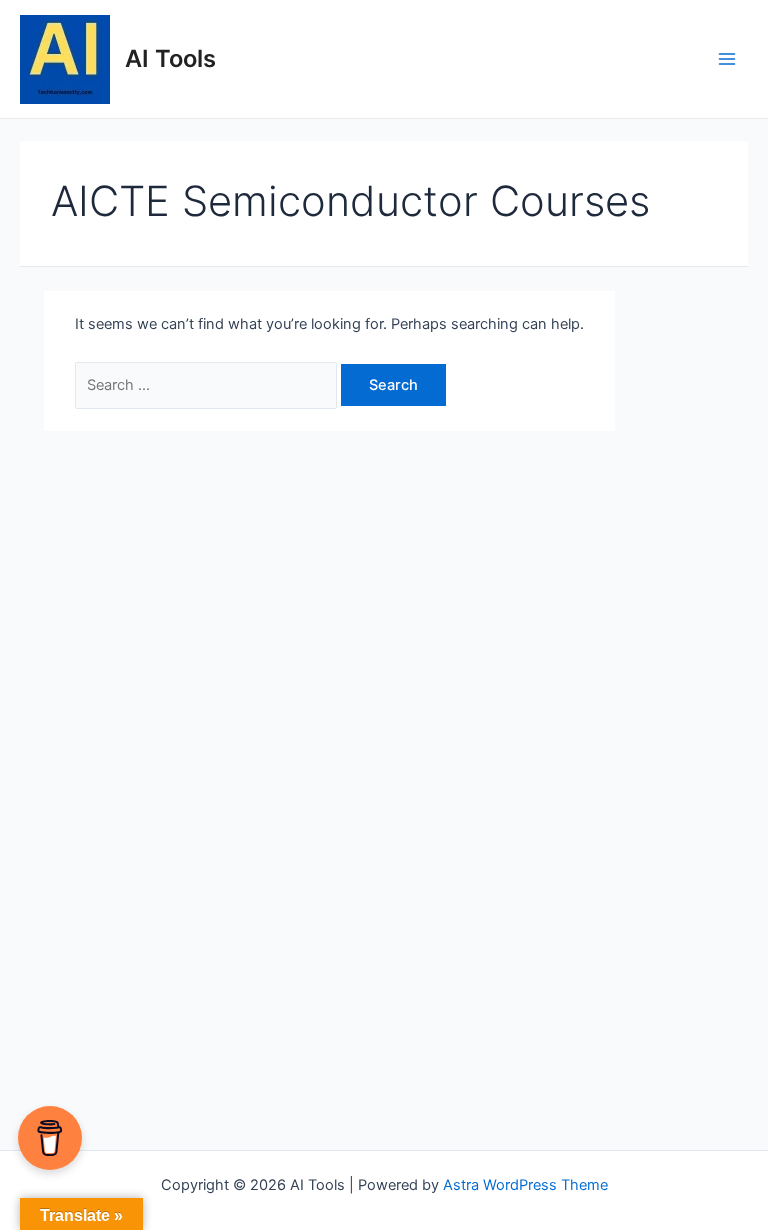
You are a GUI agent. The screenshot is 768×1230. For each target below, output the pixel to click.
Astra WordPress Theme (525, 1185)
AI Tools (170, 58)
